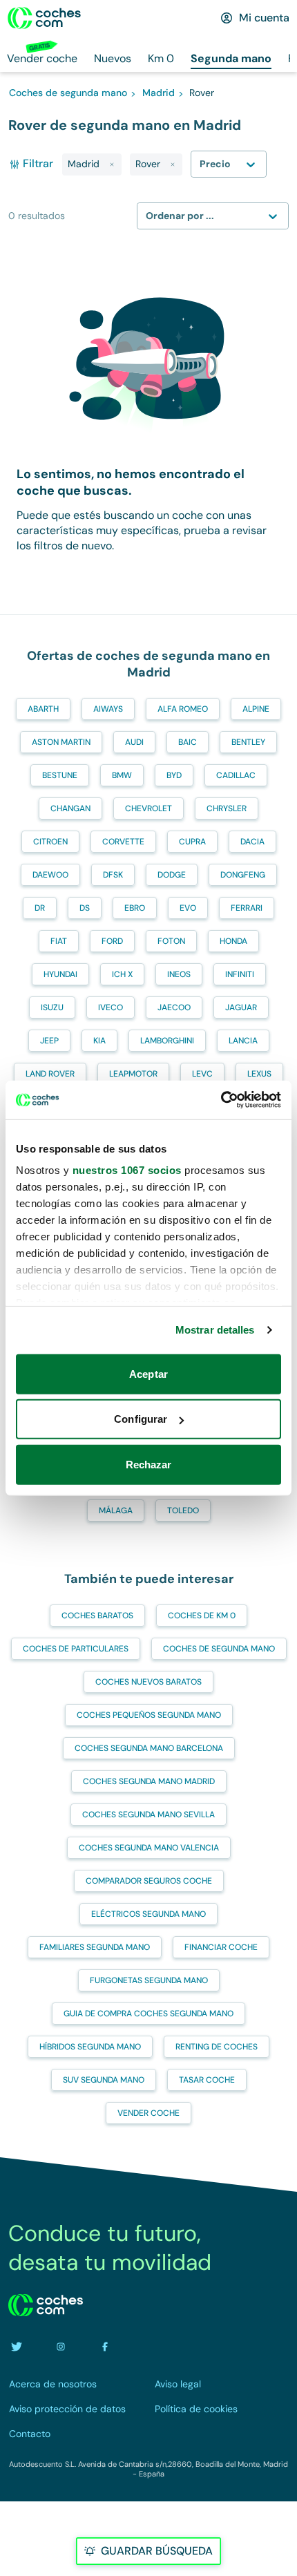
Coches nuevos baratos (148, 1682)
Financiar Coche (221, 1947)
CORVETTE (123, 842)
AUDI (134, 742)
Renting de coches (217, 2047)
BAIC (188, 742)
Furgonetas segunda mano (149, 1980)
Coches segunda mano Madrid (149, 1781)
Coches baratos (97, 1616)
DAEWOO (50, 875)
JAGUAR (241, 1007)
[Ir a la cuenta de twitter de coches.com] (17, 2347)
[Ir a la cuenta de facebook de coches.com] (105, 2347)
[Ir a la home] (44, 18)
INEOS (179, 974)
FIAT (59, 941)
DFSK (113, 875)
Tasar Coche (207, 2080)
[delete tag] (112, 164)
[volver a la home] (46, 2305)
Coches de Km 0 (202, 1616)
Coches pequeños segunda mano (149, 1715)
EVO (188, 908)
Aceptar (148, 1373)
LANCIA (243, 1041)
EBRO (135, 908)
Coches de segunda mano (219, 1649)
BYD (174, 775)
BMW (122, 775)
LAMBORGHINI (167, 1041)
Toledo (183, 1510)
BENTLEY (248, 742)
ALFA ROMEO (183, 709)
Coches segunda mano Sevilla (148, 1815)
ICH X (122, 974)
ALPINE (256, 709)
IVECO (111, 1007)
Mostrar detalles (215, 1330)
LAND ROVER (50, 1074)
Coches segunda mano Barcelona (149, 1748)
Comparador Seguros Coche (149, 1881)
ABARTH (43, 709)
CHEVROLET (148, 808)
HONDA (233, 941)
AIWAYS (108, 709)
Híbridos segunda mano (90, 2047)
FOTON (171, 941)
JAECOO (174, 1007)
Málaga (116, 1510)
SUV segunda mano (104, 2080)
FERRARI (247, 908)
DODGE (172, 875)
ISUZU (52, 1007)
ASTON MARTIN (61, 742)
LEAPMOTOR (133, 1074)
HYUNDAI (60, 974)
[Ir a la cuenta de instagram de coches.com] (61, 2347)
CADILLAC (236, 775)
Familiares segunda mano (95, 1947)
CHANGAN (70, 808)
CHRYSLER (227, 808)
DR (40, 908)
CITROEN (50, 842)
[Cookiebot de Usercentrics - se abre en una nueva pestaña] (221, 1100)
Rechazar (149, 1464)
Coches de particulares (76, 1649)
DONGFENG (243, 875)
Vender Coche (148, 2113)
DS (85, 908)
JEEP (49, 1041)
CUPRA (192, 842)
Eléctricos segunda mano (148, 1914)
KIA (99, 1041)
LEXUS (259, 1074)
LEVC (202, 1074)
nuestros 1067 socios (127, 1170)
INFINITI (240, 974)
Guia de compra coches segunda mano (148, 2014)
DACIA (252, 842)
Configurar (141, 1419)
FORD (112, 941)
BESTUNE (60, 775)
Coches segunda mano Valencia (149, 1848)
